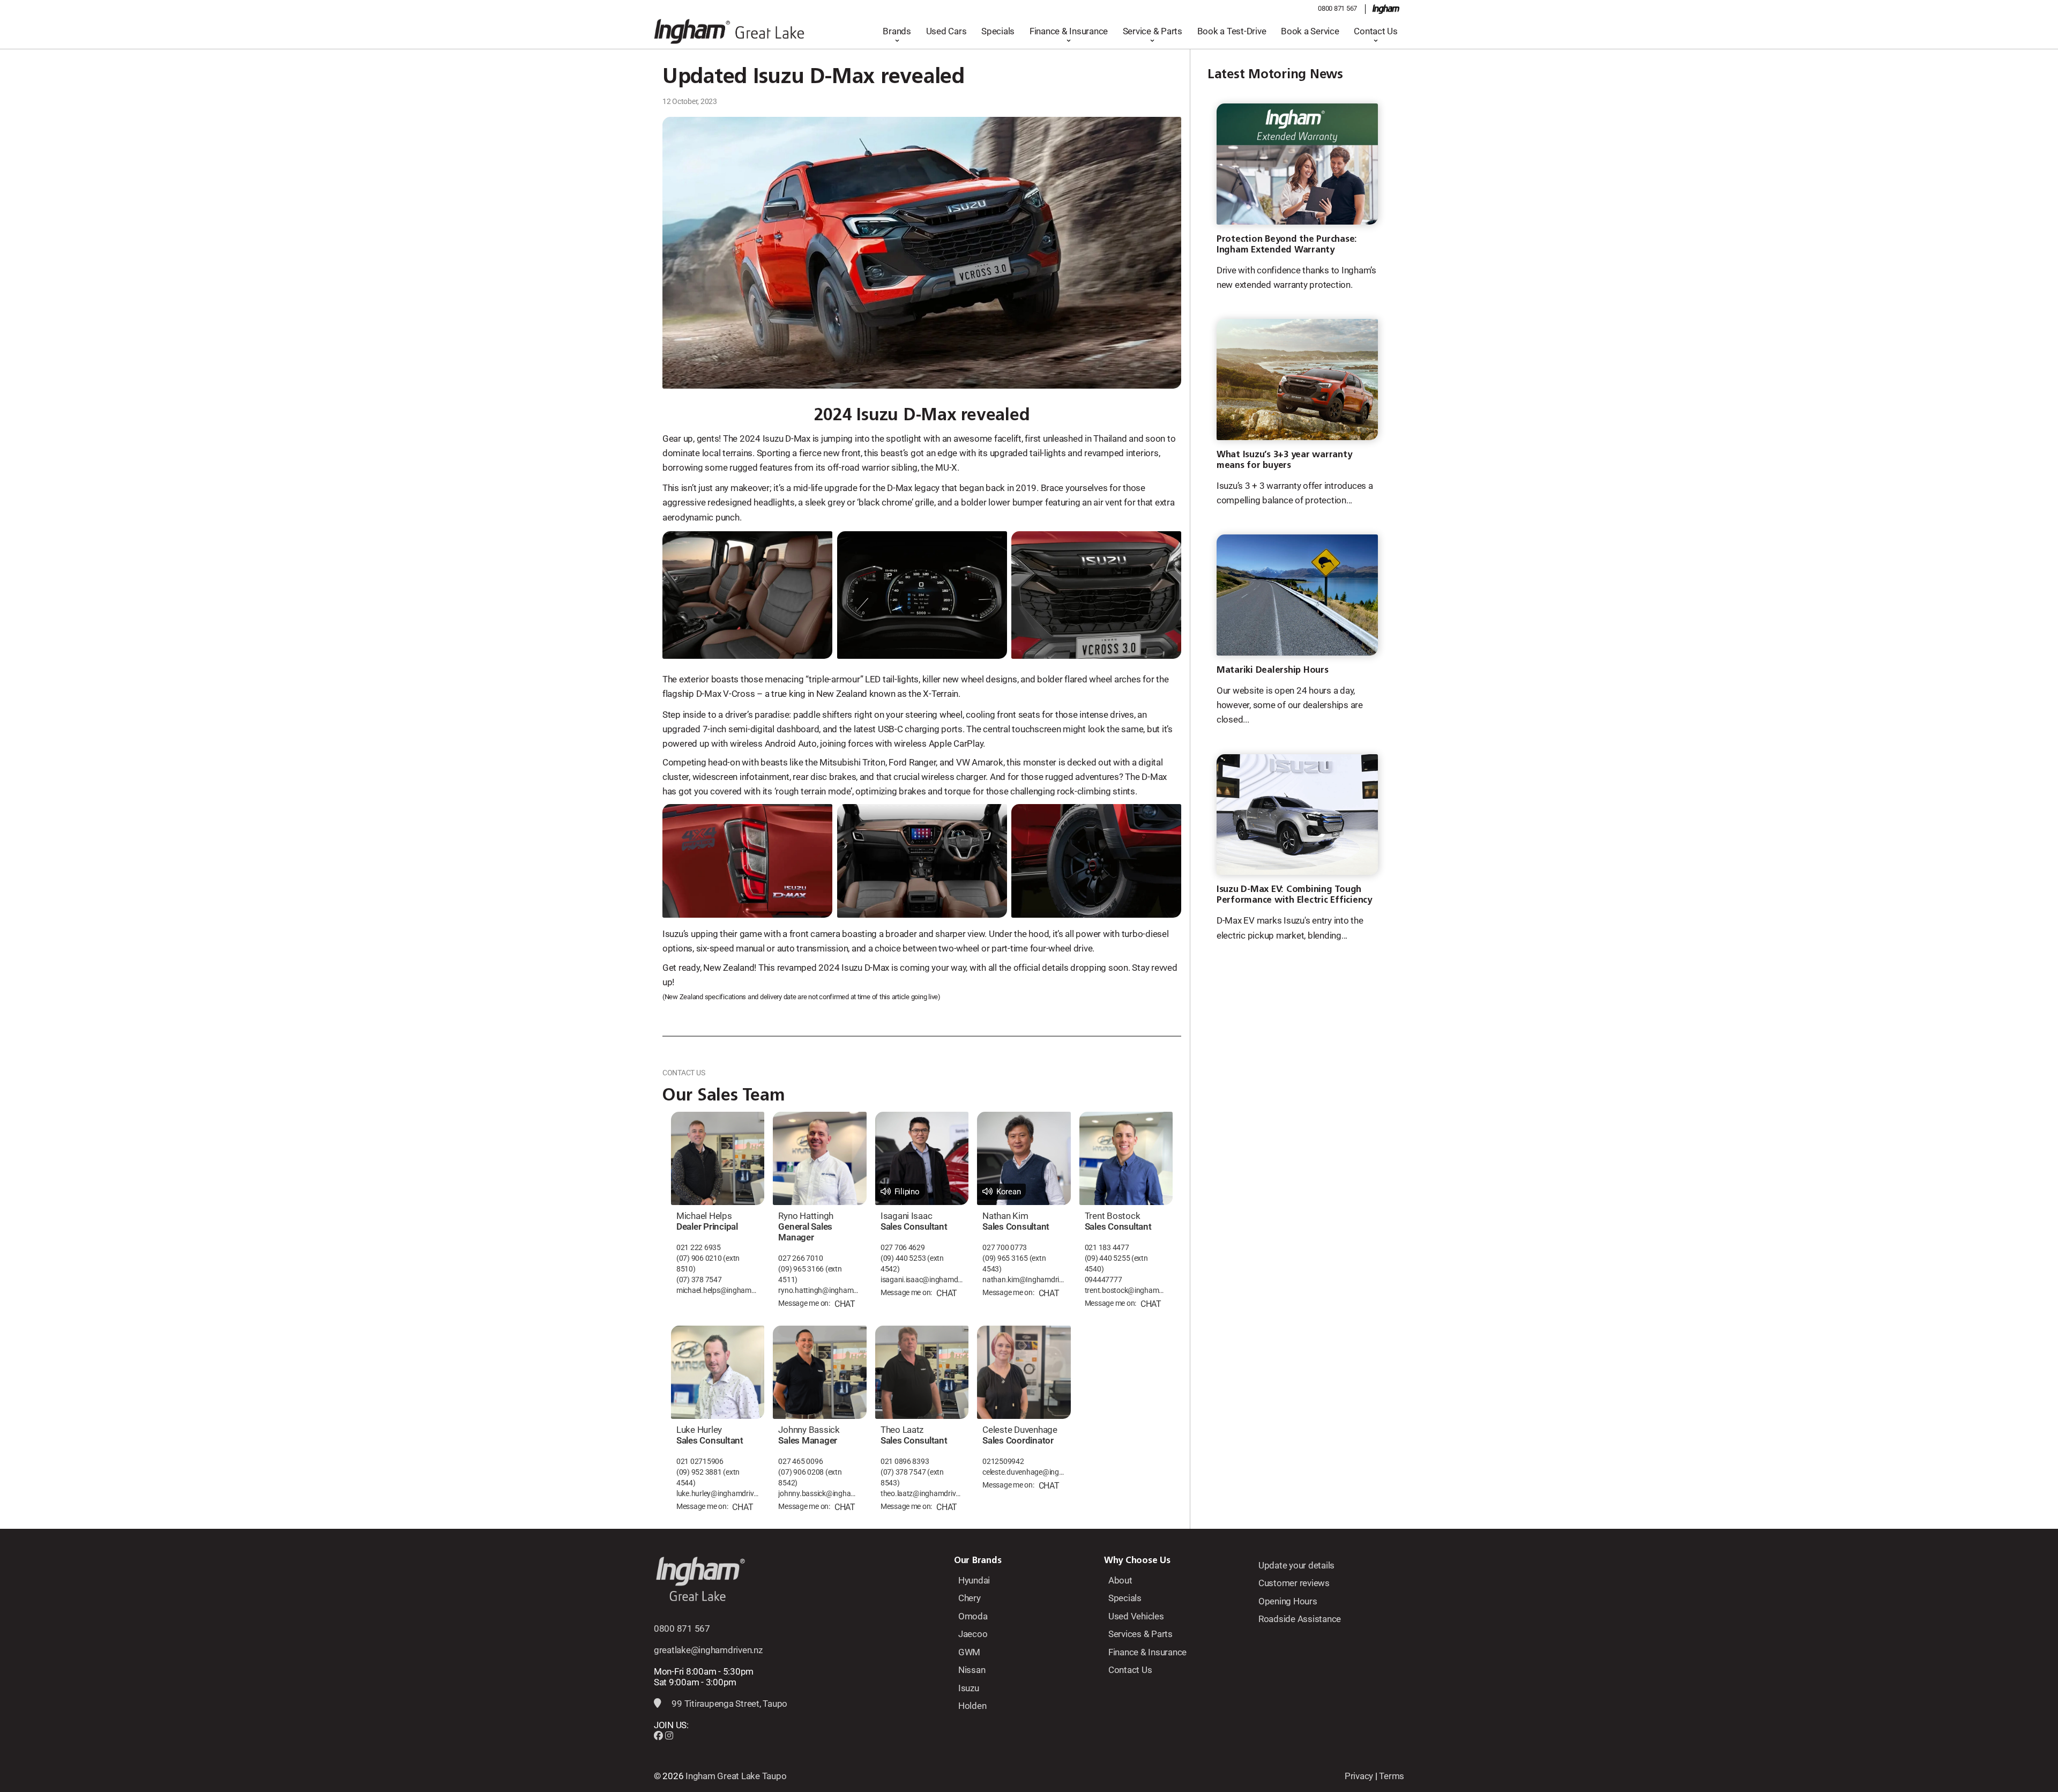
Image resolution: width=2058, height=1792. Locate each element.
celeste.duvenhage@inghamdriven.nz (1024, 1472)
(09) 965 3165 (1005, 1258)
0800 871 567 (1337, 8)
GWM (969, 1652)
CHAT (845, 1304)
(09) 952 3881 (699, 1472)
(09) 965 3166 (801, 1269)
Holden (972, 1706)
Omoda (973, 1616)
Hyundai (974, 1580)
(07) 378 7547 (699, 1280)
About (1120, 1580)
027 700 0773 (1005, 1248)
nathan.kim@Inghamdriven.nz (1024, 1280)
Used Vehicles (1136, 1616)
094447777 (1103, 1280)
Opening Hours (1288, 1601)
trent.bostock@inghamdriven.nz (1126, 1291)
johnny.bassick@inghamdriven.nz (819, 1494)
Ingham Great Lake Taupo (736, 1776)
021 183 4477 (1107, 1248)
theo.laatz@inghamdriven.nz (922, 1494)
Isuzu (969, 1688)
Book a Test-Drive (1232, 31)
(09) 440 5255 (1108, 1258)
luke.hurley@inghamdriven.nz (718, 1494)
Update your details (1296, 1565)
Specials (998, 31)
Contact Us (1375, 31)
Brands (897, 31)
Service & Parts (1153, 31)
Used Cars (946, 31)
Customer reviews (1294, 1583)
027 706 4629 (903, 1248)
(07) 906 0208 (801, 1472)
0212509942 (1003, 1462)
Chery (970, 1598)
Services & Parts (1140, 1634)
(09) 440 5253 (903, 1258)
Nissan (972, 1670)
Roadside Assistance (1300, 1619)
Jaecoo (973, 1634)
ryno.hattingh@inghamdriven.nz (819, 1291)
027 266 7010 (800, 1258)
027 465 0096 (800, 1462)
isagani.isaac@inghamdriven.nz (922, 1280)
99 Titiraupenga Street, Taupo (729, 1704)
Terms (1392, 1776)
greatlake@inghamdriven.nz (708, 1650)
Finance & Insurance (1069, 31)
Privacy (1359, 1776)
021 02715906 (700, 1462)
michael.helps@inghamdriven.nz (718, 1291)
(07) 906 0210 (699, 1258)
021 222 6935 (699, 1248)
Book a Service (1310, 31)
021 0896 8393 (905, 1462)
